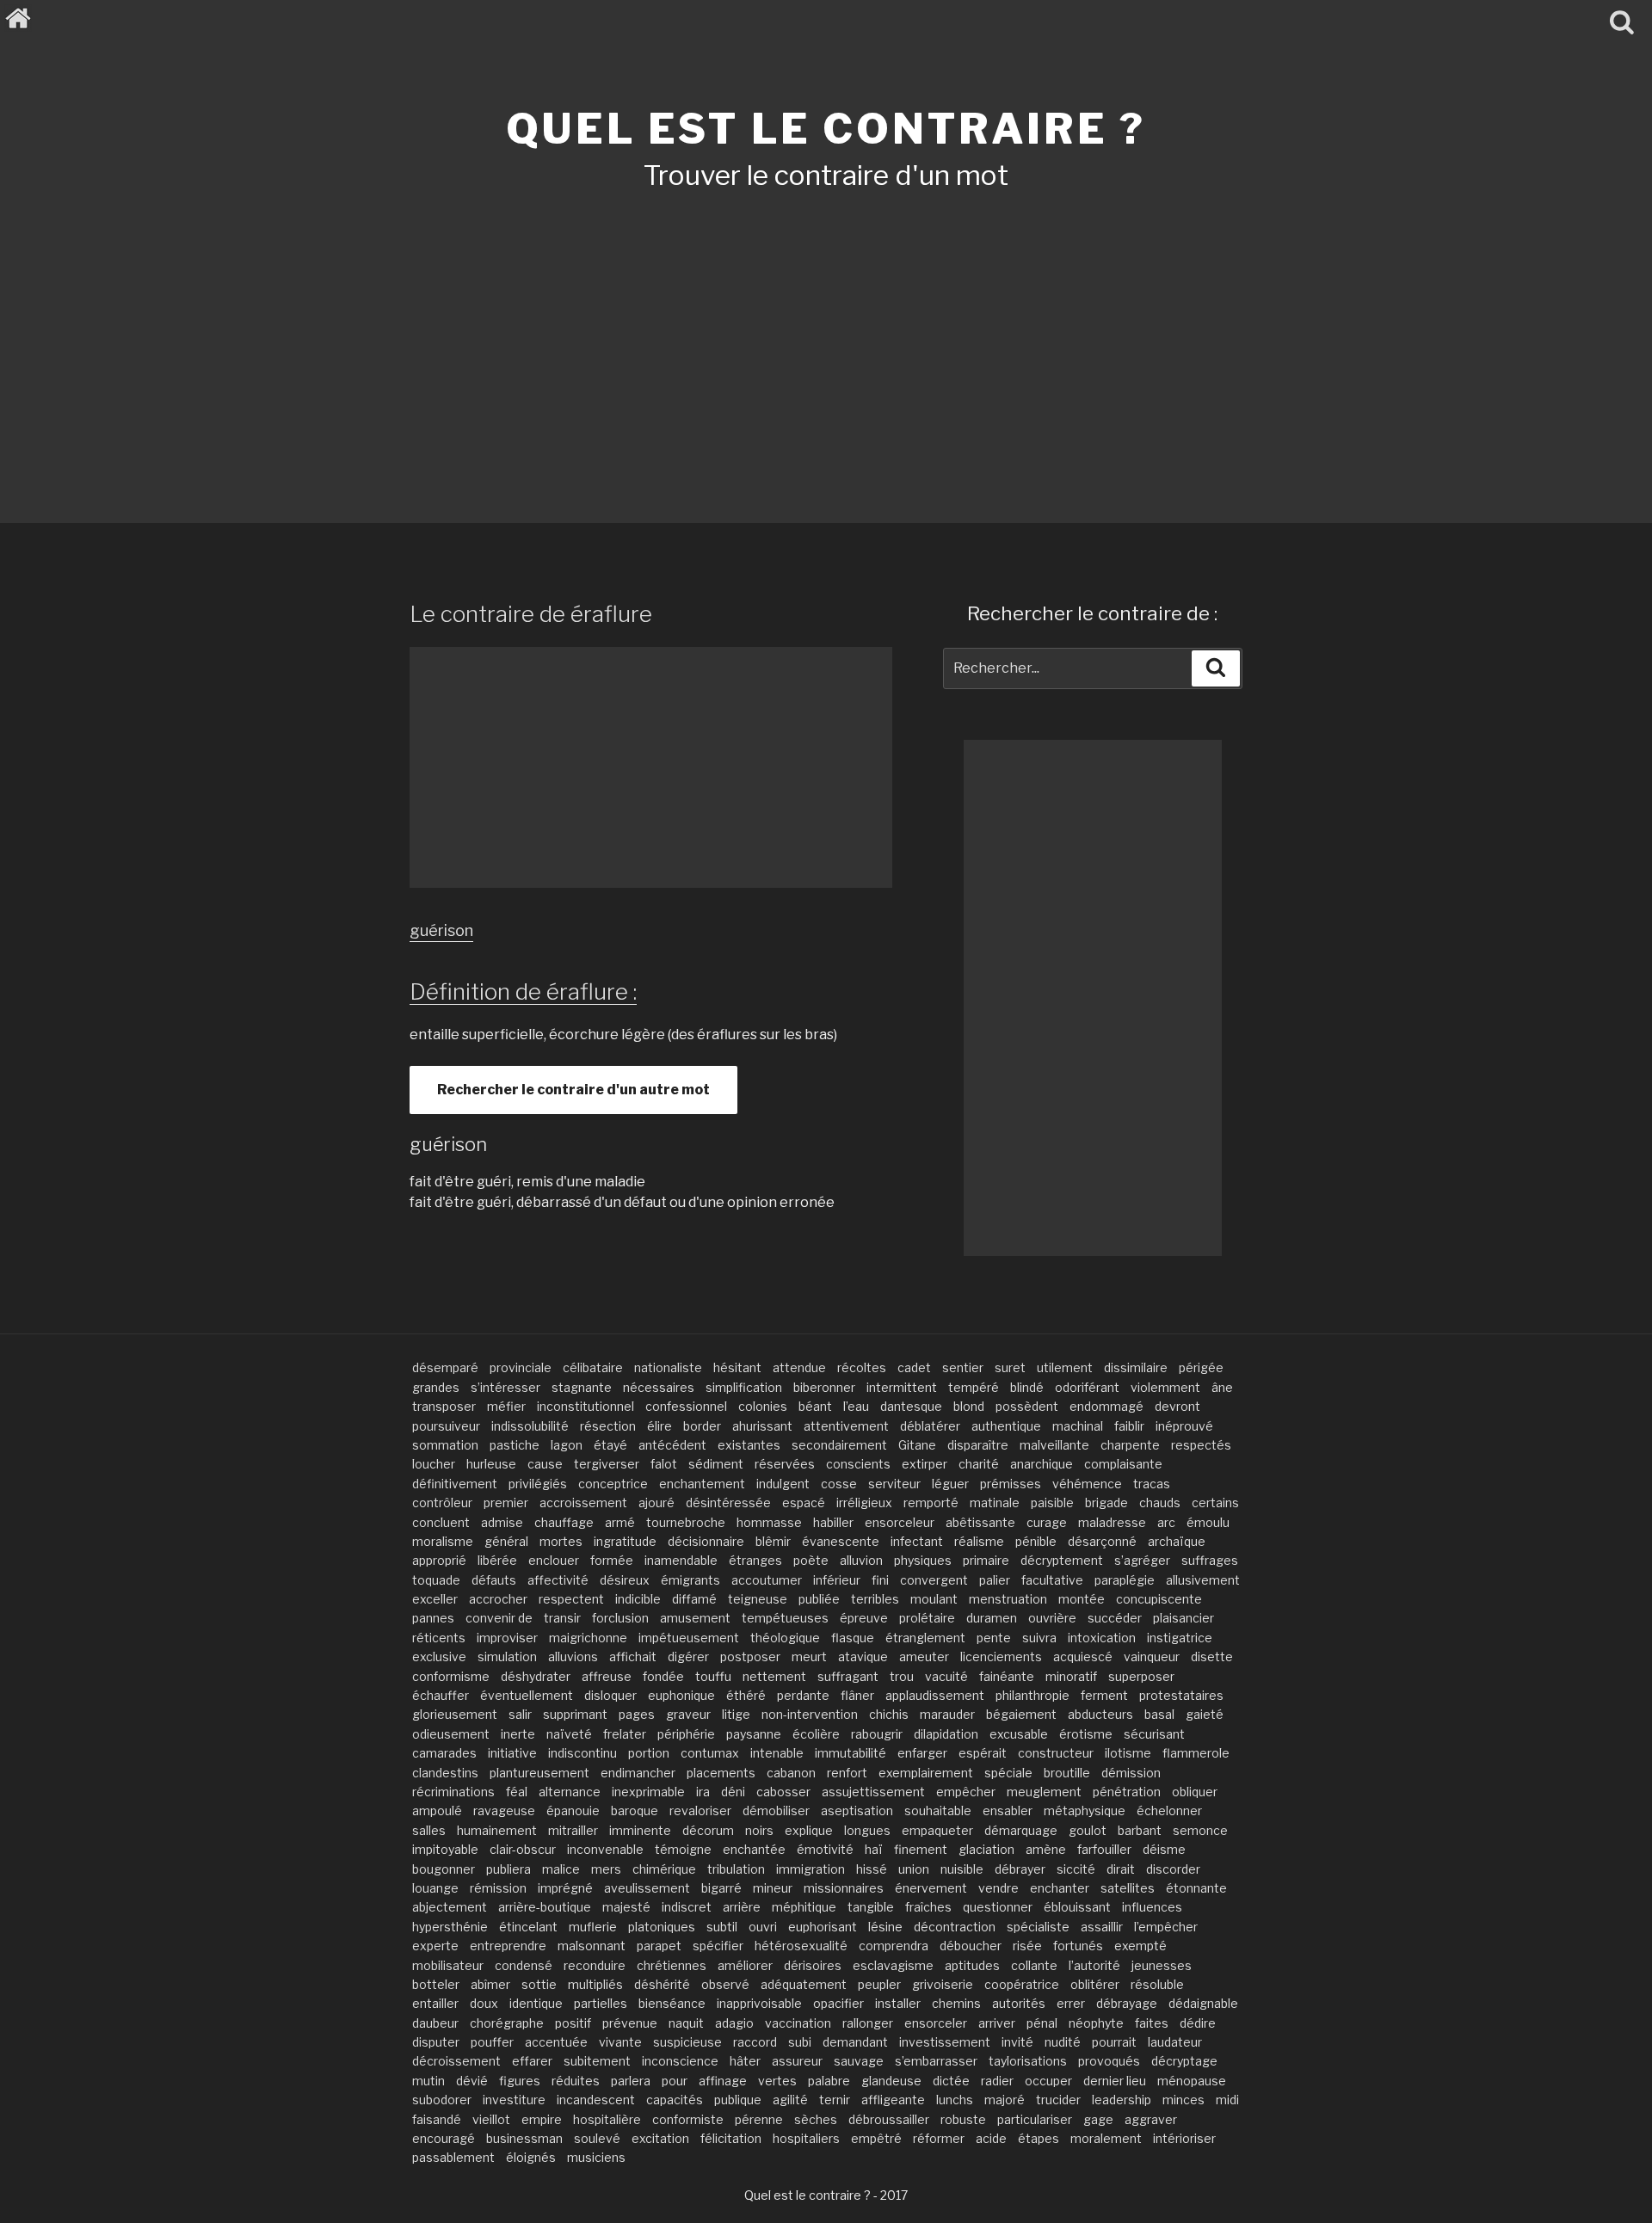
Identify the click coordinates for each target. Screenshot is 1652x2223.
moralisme (443, 1541)
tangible (871, 1907)
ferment (1104, 1695)
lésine (885, 1927)
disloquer (610, 1695)
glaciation (986, 1849)
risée (1027, 1946)
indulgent (783, 1484)
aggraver (1151, 2119)
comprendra (894, 1946)
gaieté (1205, 1714)
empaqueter (937, 1830)
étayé (610, 1445)
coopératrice (1022, 1984)
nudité (1063, 2042)
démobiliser (776, 1810)
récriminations (453, 1792)
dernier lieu (1115, 2081)
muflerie (593, 1927)
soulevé (597, 2138)
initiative (512, 1753)
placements (721, 1773)
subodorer (442, 2100)
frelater (625, 1734)
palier (995, 1580)
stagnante (582, 1387)
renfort (847, 1773)
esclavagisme (893, 1965)
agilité (790, 2100)
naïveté (569, 1734)
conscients (858, 1464)
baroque (635, 1810)
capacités (675, 2100)
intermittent (902, 1387)
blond (969, 1406)
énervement (931, 1888)
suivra (1039, 1638)
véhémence (1087, 1484)
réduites (576, 2081)
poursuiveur (446, 1426)
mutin (428, 2081)
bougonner (444, 1869)
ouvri (763, 1927)
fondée (663, 1676)
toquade (436, 1580)
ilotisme (1128, 1753)
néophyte (1096, 2023)
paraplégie (1125, 1580)
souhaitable (938, 1810)
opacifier (838, 2003)
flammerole (1196, 1753)
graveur (688, 1714)
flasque (853, 1638)
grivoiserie (943, 1984)
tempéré (974, 1387)
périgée (1201, 1367)
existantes (749, 1445)
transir (562, 1618)
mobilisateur (448, 1965)
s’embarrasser (936, 2061)
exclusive (439, 1656)
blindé (1027, 1387)
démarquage (1021, 1830)
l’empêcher (1166, 1927)
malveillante (1054, 1445)
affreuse (607, 1676)
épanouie (573, 1810)
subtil (722, 1927)
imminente (640, 1830)
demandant (855, 2042)
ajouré (656, 1503)
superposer (1141, 1676)
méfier (506, 1406)
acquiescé (1083, 1656)
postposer (750, 1656)
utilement (1065, 1367)
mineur (773, 1888)
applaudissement (935, 1695)
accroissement (583, 1503)
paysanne (754, 1734)
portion (649, 1753)
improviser (507, 1638)
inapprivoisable (759, 2003)
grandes (436, 1387)
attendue (799, 1367)
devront (1177, 1406)
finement (921, 1849)
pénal (1042, 2023)
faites (1152, 2023)
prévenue (630, 2023)
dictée (951, 2081)
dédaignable (1203, 2003)
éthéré (746, 1695)
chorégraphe (507, 2023)
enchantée (754, 1849)
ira (703, 1792)
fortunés (1078, 1946)
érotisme (1086, 1734)
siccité (1076, 1869)
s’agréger (1142, 1560)
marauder (947, 1714)
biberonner (824, 1387)
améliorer (745, 1965)
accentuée (556, 2042)
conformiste (688, 2119)
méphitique (804, 1907)
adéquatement (804, 1984)
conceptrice (613, 1484)
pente (994, 1638)
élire (660, 1426)
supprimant (575, 1714)
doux (484, 2003)
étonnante (1196, 1888)
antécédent (672, 1445)
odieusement (451, 1734)
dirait (1121, 1869)
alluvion (861, 1560)
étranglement (925, 1638)
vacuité (946, 1676)
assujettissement (873, 1792)
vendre (999, 1888)
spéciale (1008, 1773)
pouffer (492, 2042)
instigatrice (1180, 1638)
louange (435, 1888)
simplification (744, 1387)
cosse (839, 1484)
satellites (1128, 1888)
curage (1047, 1522)
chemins (956, 2003)
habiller (833, 1522)
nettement (774, 1676)
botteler (436, 1984)
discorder (1173, 1869)
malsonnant (592, 1946)
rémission (498, 1888)
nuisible (962, 1869)
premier (506, 1503)
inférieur (837, 1580)
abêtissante (980, 1522)
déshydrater (536, 1676)
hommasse (769, 1522)
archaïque (1177, 1541)
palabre (829, 2081)
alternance (570, 1792)
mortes (561, 1541)
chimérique (664, 1869)
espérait (983, 1753)
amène (1046, 1849)
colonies (763, 1406)
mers (606, 1869)
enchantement (702, 1484)
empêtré (876, 2138)
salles (429, 1830)
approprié (439, 1560)
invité (1017, 2042)
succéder (1115, 1618)
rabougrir (877, 1734)
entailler (435, 2003)
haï (874, 1849)
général (506, 1541)
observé (725, 1984)
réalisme (979, 1541)
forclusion (620, 1618)
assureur (797, 2061)
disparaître (978, 1445)
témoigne (683, 1849)
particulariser (1035, 2119)
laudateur (1175, 2042)
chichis (889, 1714)
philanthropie (1032, 1695)
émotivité (825, 1849)
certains (1215, 1503)
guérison (441, 930)
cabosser (783, 1792)
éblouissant (1077, 1907)
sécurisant (1154, 1734)
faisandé (437, 2119)
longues (867, 1830)
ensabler (1008, 1810)
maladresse (1112, 1522)
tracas (1152, 1484)
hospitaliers (806, 2138)
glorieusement (455, 1714)
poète (811, 1560)
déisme (1164, 1849)
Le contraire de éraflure (531, 614)
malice (561, 1869)
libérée (497, 1560)
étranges (755, 1560)
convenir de (499, 1618)
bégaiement (1021, 1714)
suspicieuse (687, 2042)
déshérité (662, 1984)
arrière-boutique (545, 1907)
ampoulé (437, 1810)
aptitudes (972, 1965)
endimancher (638, 1773)
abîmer (490, 1984)
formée (612, 1560)
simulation (507, 1656)
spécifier (718, 1946)
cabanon (791, 1773)
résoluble (1157, 1984)
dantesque (911, 1406)
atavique (863, 1656)
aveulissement (647, 1888)
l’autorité (1094, 1965)
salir (520, 1714)
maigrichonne (588, 1638)
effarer (532, 2061)
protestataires (1181, 1695)
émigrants (690, 1580)
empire (542, 2119)
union (914, 1869)
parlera (631, 2081)
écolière (816, 1734)
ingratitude (625, 1541)
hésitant (737, 1367)
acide (991, 2138)
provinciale (521, 1367)
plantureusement (539, 1773)
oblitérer (1095, 1984)
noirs (759, 1830)
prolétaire (927, 1618)
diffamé (694, 1599)
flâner (857, 1695)
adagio (734, 2023)
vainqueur (1152, 1656)
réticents (439, 1638)
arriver (997, 2023)
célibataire (593, 1367)
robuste (963, 2119)
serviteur (894, 1484)
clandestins (445, 1773)
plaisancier (1184, 1618)
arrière (742, 1907)
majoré (1005, 2100)
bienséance (672, 2003)
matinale (995, 1503)
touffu (713, 1676)
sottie (539, 1984)
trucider (1058, 2100)
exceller (435, 1599)
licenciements (1001, 1656)
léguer (950, 1484)
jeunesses (1162, 1965)
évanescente (841, 1541)
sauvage (859, 2061)
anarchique (1042, 1464)
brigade (1106, 1503)
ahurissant (762, 1426)
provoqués (1109, 2061)
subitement (597, 2061)
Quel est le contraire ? (826, 129)
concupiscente (1159, 1599)
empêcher (966, 1792)
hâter (745, 2061)
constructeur (1056, 1753)
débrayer (1020, 1869)
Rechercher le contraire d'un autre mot (573, 1090)
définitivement (455, 1484)
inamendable (681, 1560)
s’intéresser (505, 1387)
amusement (695, 1618)
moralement (1106, 2138)
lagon (567, 1445)
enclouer (554, 1560)
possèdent (1027, 1406)
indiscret (687, 1907)
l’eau (856, 1406)
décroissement (456, 2061)
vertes (777, 2081)
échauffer (441, 1695)
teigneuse (758, 1599)
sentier (963, 1367)
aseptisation (857, 1810)
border (702, 1426)
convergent (934, 1580)
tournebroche (686, 1522)
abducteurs (1100, 1714)
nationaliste (668, 1367)
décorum (708, 1830)
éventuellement (527, 1695)
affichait (633, 1656)
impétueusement (689, 1638)
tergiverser (607, 1464)
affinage (723, 2081)
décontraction (955, 1927)
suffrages (1210, 1560)
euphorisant (823, 1927)
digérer (688, 1656)
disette (1212, 1656)
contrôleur (442, 1503)
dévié (472, 2081)
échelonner (1169, 1810)
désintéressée (728, 1503)
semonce (1200, 1830)
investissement (945, 2042)
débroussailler (889, 2119)
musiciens (596, 2157)
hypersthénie (450, 1927)
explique (809, 1830)
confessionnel (686, 1406)
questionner (998, 1907)
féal (517, 1792)
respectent (571, 1599)
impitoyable (445, 1849)
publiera (509, 1869)
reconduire (595, 1965)
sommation (445, 1445)
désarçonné (1102, 1541)
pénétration (1127, 1792)
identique (536, 2003)
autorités (1019, 2003)
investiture (514, 2100)
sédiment (716, 1464)
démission (1131, 1773)
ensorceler (936, 2023)
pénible (1036, 1541)
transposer (444, 1406)
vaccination (798, 2023)
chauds (1160, 1503)
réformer (939, 2138)
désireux (625, 1580)
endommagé (1106, 1406)
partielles (601, 2003)
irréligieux (864, 1503)
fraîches (928, 1907)
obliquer (1195, 1792)
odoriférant (1087, 1387)
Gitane (917, 1445)
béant (815, 1406)
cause (545, 1464)
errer (1071, 2003)
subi (800, 2042)
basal (1159, 1714)
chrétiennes (672, 1965)
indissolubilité (530, 1426)
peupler (879, 1984)
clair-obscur (523, 1849)
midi (1227, 2100)
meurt (809, 1656)
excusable (1019, 1734)
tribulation (736, 1869)
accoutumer (767, 1580)
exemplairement (926, 1773)
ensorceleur (900, 1522)
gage (1098, 2119)
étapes (1039, 2138)
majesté (626, 1907)
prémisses (1011, 1484)
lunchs (955, 2100)
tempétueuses (785, 1618)
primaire (986, 1560)
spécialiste (1038, 1927)
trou (902, 1676)
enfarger (922, 1753)
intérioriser (1184, 2138)
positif (573, 2023)
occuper (1048, 2081)
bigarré (721, 1888)
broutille (1067, 1773)
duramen (992, 1618)
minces (1184, 2100)
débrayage (1127, 2003)
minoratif (1071, 1676)
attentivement (846, 1426)
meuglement (1044, 1792)
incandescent (596, 2100)
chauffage (564, 1522)
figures (520, 2081)
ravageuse (504, 1810)
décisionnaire (706, 1541)
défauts (494, 1580)
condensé (524, 1965)
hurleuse (491, 1464)
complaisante (1123, 1464)
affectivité (558, 1580)
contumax (710, 1753)
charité (979, 1464)
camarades (444, 1753)
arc (1166, 1522)
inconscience (680, 2061)
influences (1152, 1907)
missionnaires (844, 1888)
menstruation (1008, 1599)
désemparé (445, 1367)
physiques (923, 1560)
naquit (686, 2023)
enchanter (1060, 1888)
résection (608, 1426)
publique (738, 2100)
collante (1034, 1965)
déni (733, 1792)
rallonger (868, 2023)
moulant (934, 1599)
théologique (785, 1638)
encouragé (444, 2138)
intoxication (1102, 1638)
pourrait (1114, 2042)
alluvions (573, 1656)
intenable (777, 1753)
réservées (785, 1464)
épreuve (864, 1618)
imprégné (565, 1888)
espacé (804, 1503)
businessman (524, 2138)
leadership (1122, 2100)
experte (435, 1946)
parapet (659, 1946)
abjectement (450, 1907)
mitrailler (573, 1830)
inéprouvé (1184, 1426)
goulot (1088, 1830)
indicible (638, 1599)
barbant (1140, 1830)
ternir (835, 2100)
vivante (620, 2042)
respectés (1201, 1445)
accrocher (498, 1599)
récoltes (862, 1367)
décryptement (1062, 1560)
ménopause (1192, 2081)
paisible (1052, 1503)
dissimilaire (1136, 1367)
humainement (497, 1830)
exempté (1140, 1946)
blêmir (773, 1541)
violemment (1165, 1387)
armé (620, 1522)
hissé (872, 1869)
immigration (811, 1869)
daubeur (435, 2023)
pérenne (759, 2119)
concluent (441, 1522)
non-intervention (810, 1714)
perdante (803, 1695)
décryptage (1184, 2061)
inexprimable (648, 1792)
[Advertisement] (826, 334)
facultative (1052, 1580)
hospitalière (607, 2119)
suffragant (848, 1676)
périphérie (686, 1734)
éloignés (531, 2157)
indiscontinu (583, 1753)
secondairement (839, 1445)
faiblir (1129, 1426)
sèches (816, 2119)
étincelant (528, 1927)
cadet (914, 1367)
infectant (917, 1541)
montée (1082, 1599)
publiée (819, 1599)
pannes (433, 1618)
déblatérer (930, 1426)
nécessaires (659, 1387)
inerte (518, 1734)
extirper (925, 1464)
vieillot (491, 2119)
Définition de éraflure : (523, 991)
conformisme (451, 1676)
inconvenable (605, 1849)
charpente (1130, 1445)
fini (880, 1580)
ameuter (924, 1656)
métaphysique (1085, 1810)
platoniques (662, 1927)
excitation (660, 2138)
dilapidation (946, 1734)
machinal (1078, 1426)
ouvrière (1052, 1618)
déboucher (971, 1946)
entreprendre (508, 1946)
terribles (875, 1599)
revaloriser (700, 1810)
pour (675, 2081)
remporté (931, 1503)
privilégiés (538, 1484)
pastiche (515, 1445)
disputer (436, 2042)
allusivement (1203, 1580)
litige (736, 1714)
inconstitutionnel (586, 1406)
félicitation (731, 2138)
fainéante (1007, 1676)
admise (502, 1522)
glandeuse (891, 2081)
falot (664, 1464)
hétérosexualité (801, 1946)
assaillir (1102, 1927)
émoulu (1208, 1522)
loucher (434, 1464)
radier (997, 2081)
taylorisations (1028, 2061)
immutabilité (851, 1753)
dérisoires (813, 1965)
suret (1010, 1367)
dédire (1198, 2023)
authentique (1006, 1426)
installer (898, 2003)
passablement (453, 2157)
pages (637, 1714)
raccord (755, 2042)
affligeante (893, 2100)
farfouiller (1104, 1849)
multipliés (595, 1984)
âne (1222, 1387)
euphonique (681, 1695)
